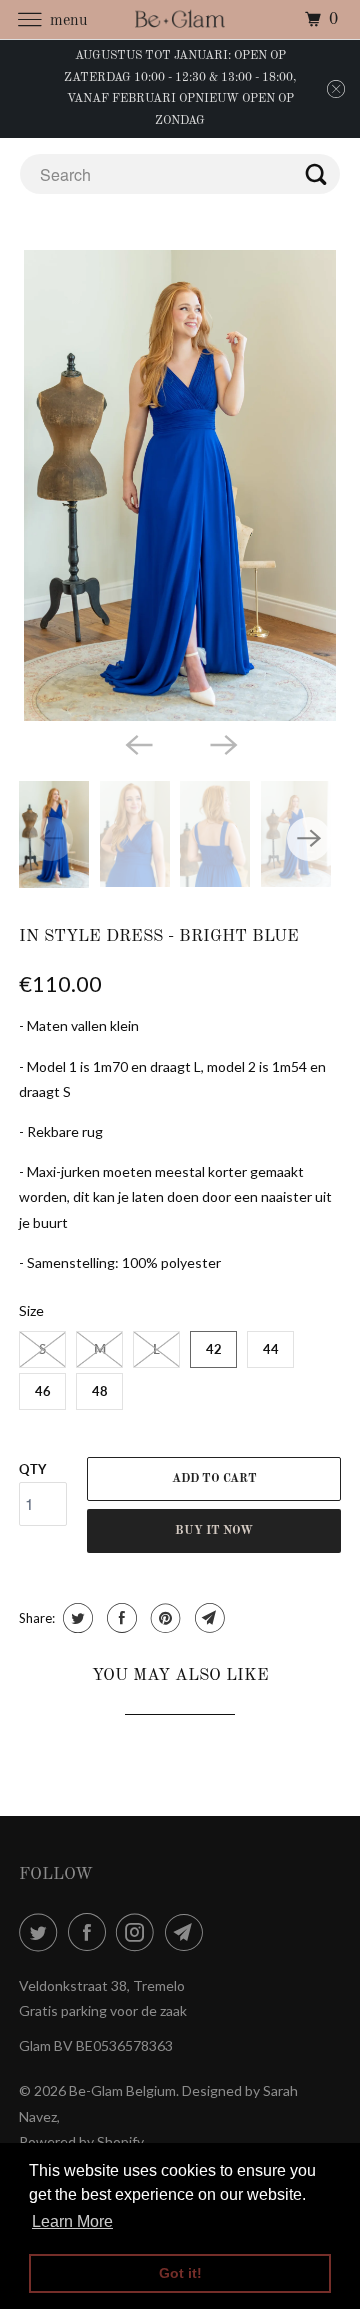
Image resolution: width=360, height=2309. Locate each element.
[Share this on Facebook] (119, 1618)
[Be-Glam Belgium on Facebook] (91, 1932)
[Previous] (138, 743)
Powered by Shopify (81, 2141)
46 (43, 1391)
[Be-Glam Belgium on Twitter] (42, 1932)
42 (214, 1349)
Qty (32, 1469)
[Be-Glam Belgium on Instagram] (139, 1932)
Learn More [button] (72, 2221)
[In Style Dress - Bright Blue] (180, 485)
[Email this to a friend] (207, 1618)
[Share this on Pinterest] (163, 1618)
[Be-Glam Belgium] (180, 19)
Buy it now (214, 1531)
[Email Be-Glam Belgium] (188, 1932)
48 (100, 1391)
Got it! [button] (180, 2273)
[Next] (222, 743)
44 (271, 1349)
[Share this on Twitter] (75, 1618)
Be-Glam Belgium (122, 2090)
